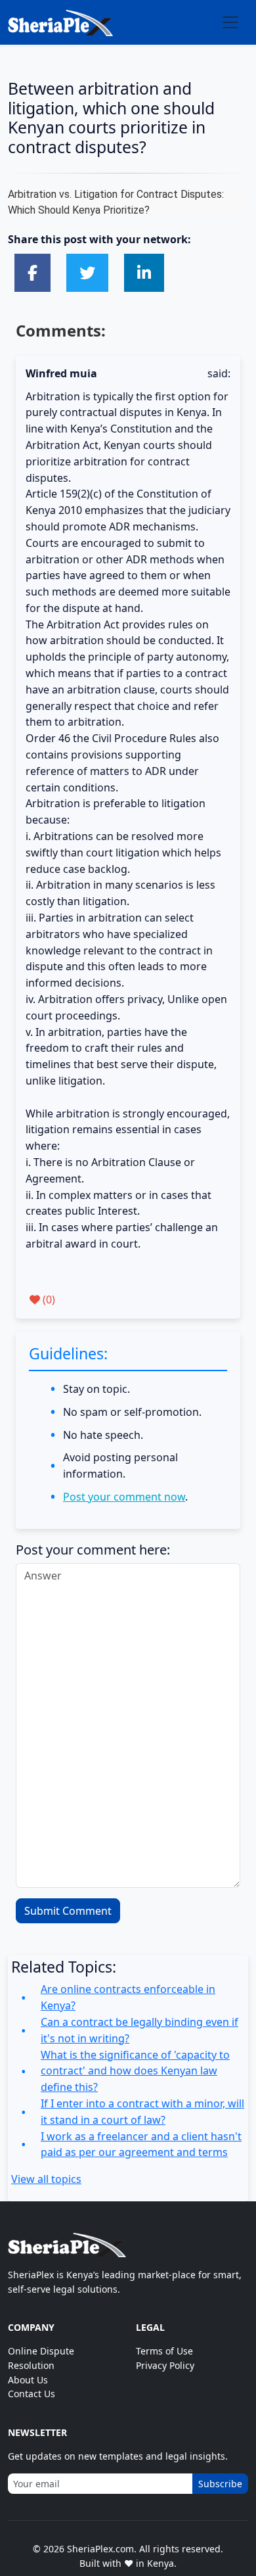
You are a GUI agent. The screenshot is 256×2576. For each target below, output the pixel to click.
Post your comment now (124, 1497)
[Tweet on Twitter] (87, 272)
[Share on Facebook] (32, 272)
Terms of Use (164, 2351)
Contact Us (32, 2394)
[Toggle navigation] (230, 22)
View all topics (46, 2179)
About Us (28, 2380)
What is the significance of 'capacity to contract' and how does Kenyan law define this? (135, 2071)
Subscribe (220, 2484)
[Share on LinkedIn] (144, 272)
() (48, 1300)
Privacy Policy (165, 2365)
